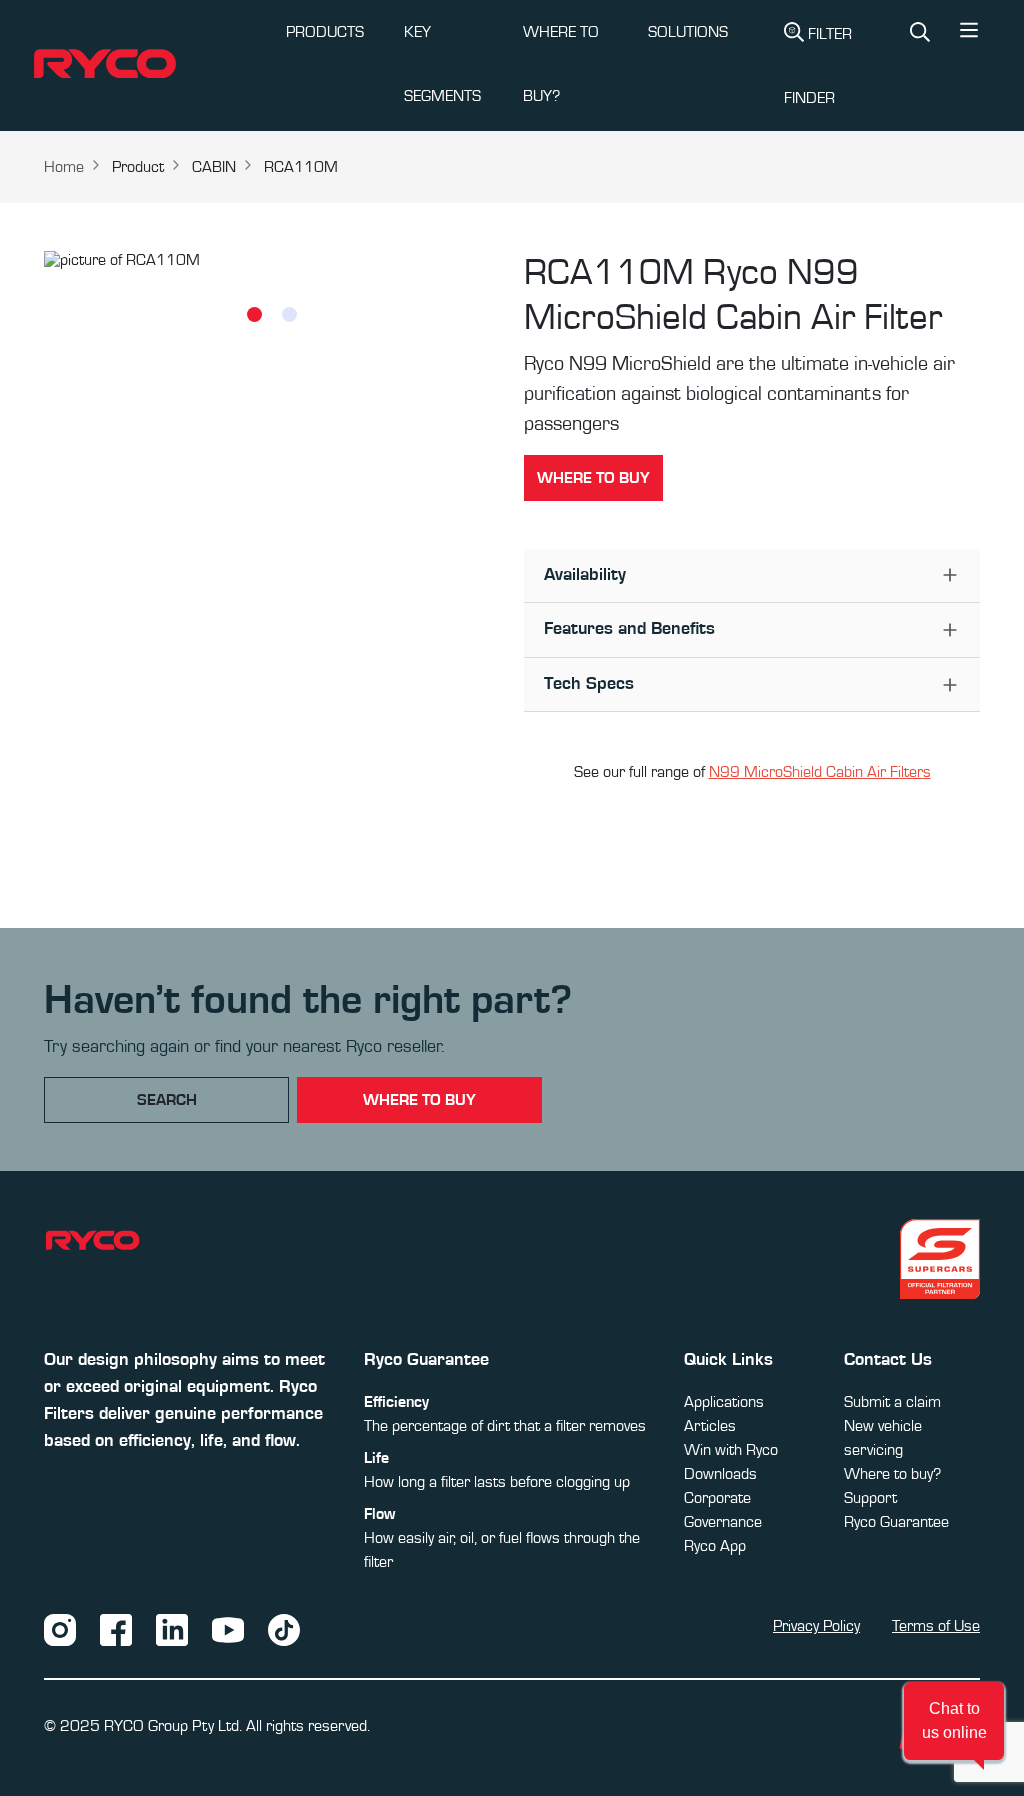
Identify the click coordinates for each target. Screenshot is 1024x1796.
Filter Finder (818, 66)
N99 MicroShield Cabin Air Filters (820, 772)
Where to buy (593, 478)
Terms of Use (936, 1626)
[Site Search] (920, 34)
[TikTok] (284, 1629)
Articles (710, 1426)
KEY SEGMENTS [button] (442, 64)
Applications (724, 1402)
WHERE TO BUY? (561, 64)
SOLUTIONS (688, 32)
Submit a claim (892, 1402)
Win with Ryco (731, 1450)
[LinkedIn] (172, 1629)
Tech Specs (589, 684)
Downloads (720, 1474)
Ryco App (715, 1546)
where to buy (419, 1100)
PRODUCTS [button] (325, 32)
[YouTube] (228, 1629)
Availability (585, 575)
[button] (969, 35)
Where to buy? (892, 1474)
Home (64, 167)
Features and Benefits (629, 629)
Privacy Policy (816, 1626)
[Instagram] (60, 1629)
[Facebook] (116, 1629)
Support (870, 1498)
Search (167, 1100)
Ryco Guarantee (896, 1522)
